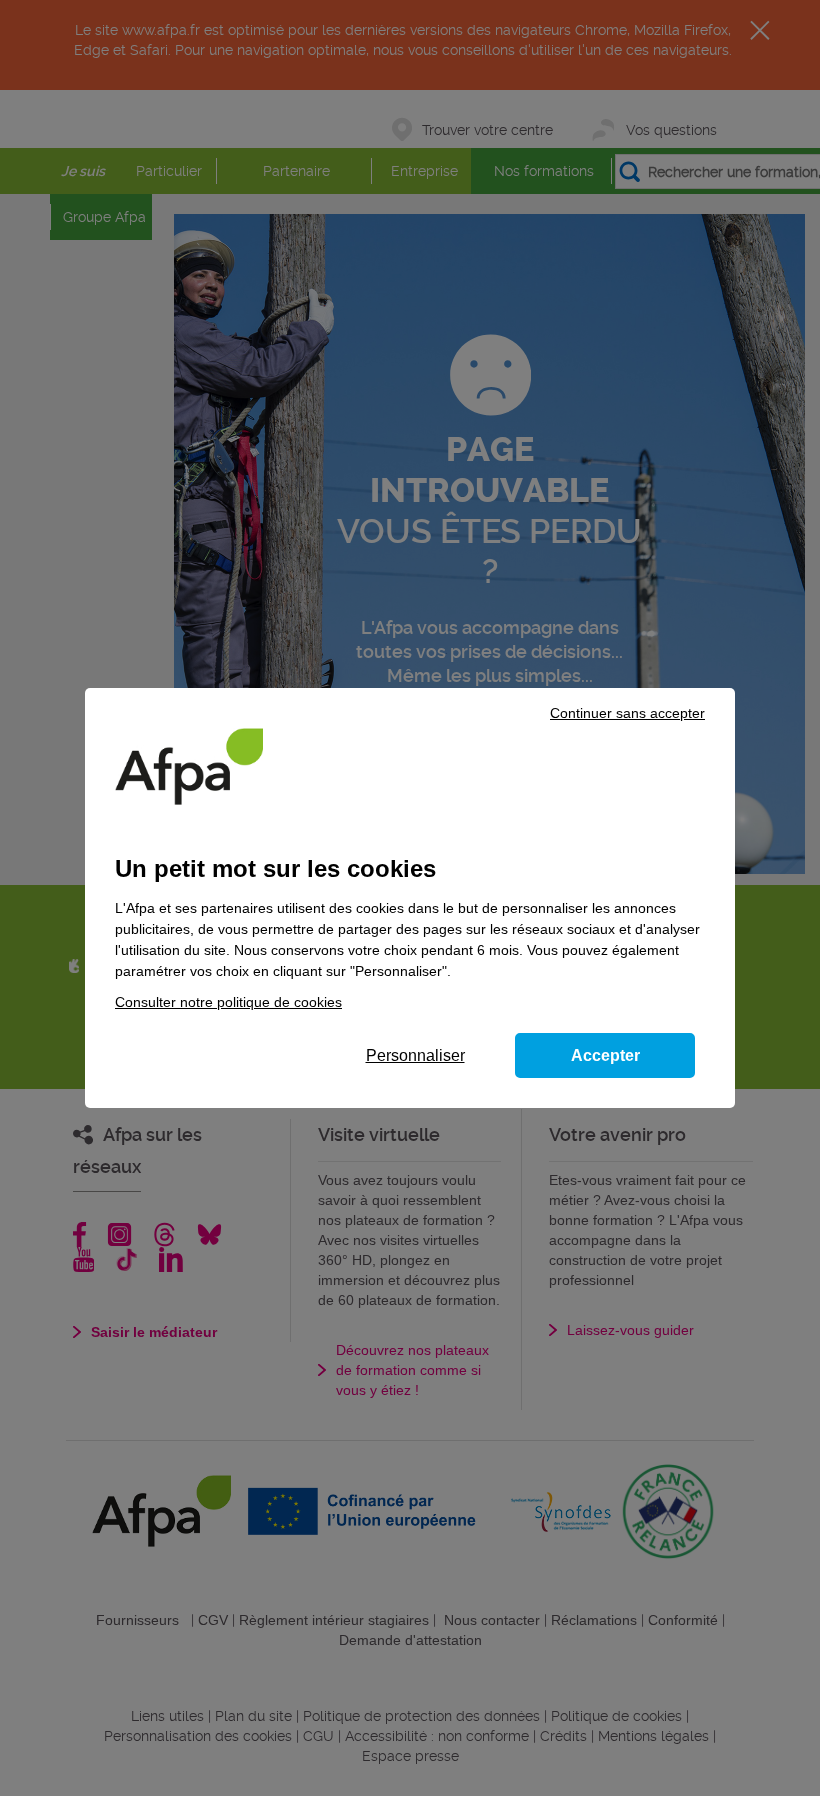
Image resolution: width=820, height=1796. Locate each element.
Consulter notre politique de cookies (228, 1002)
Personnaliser (415, 1055)
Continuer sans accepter (627, 713)
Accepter (605, 1055)
